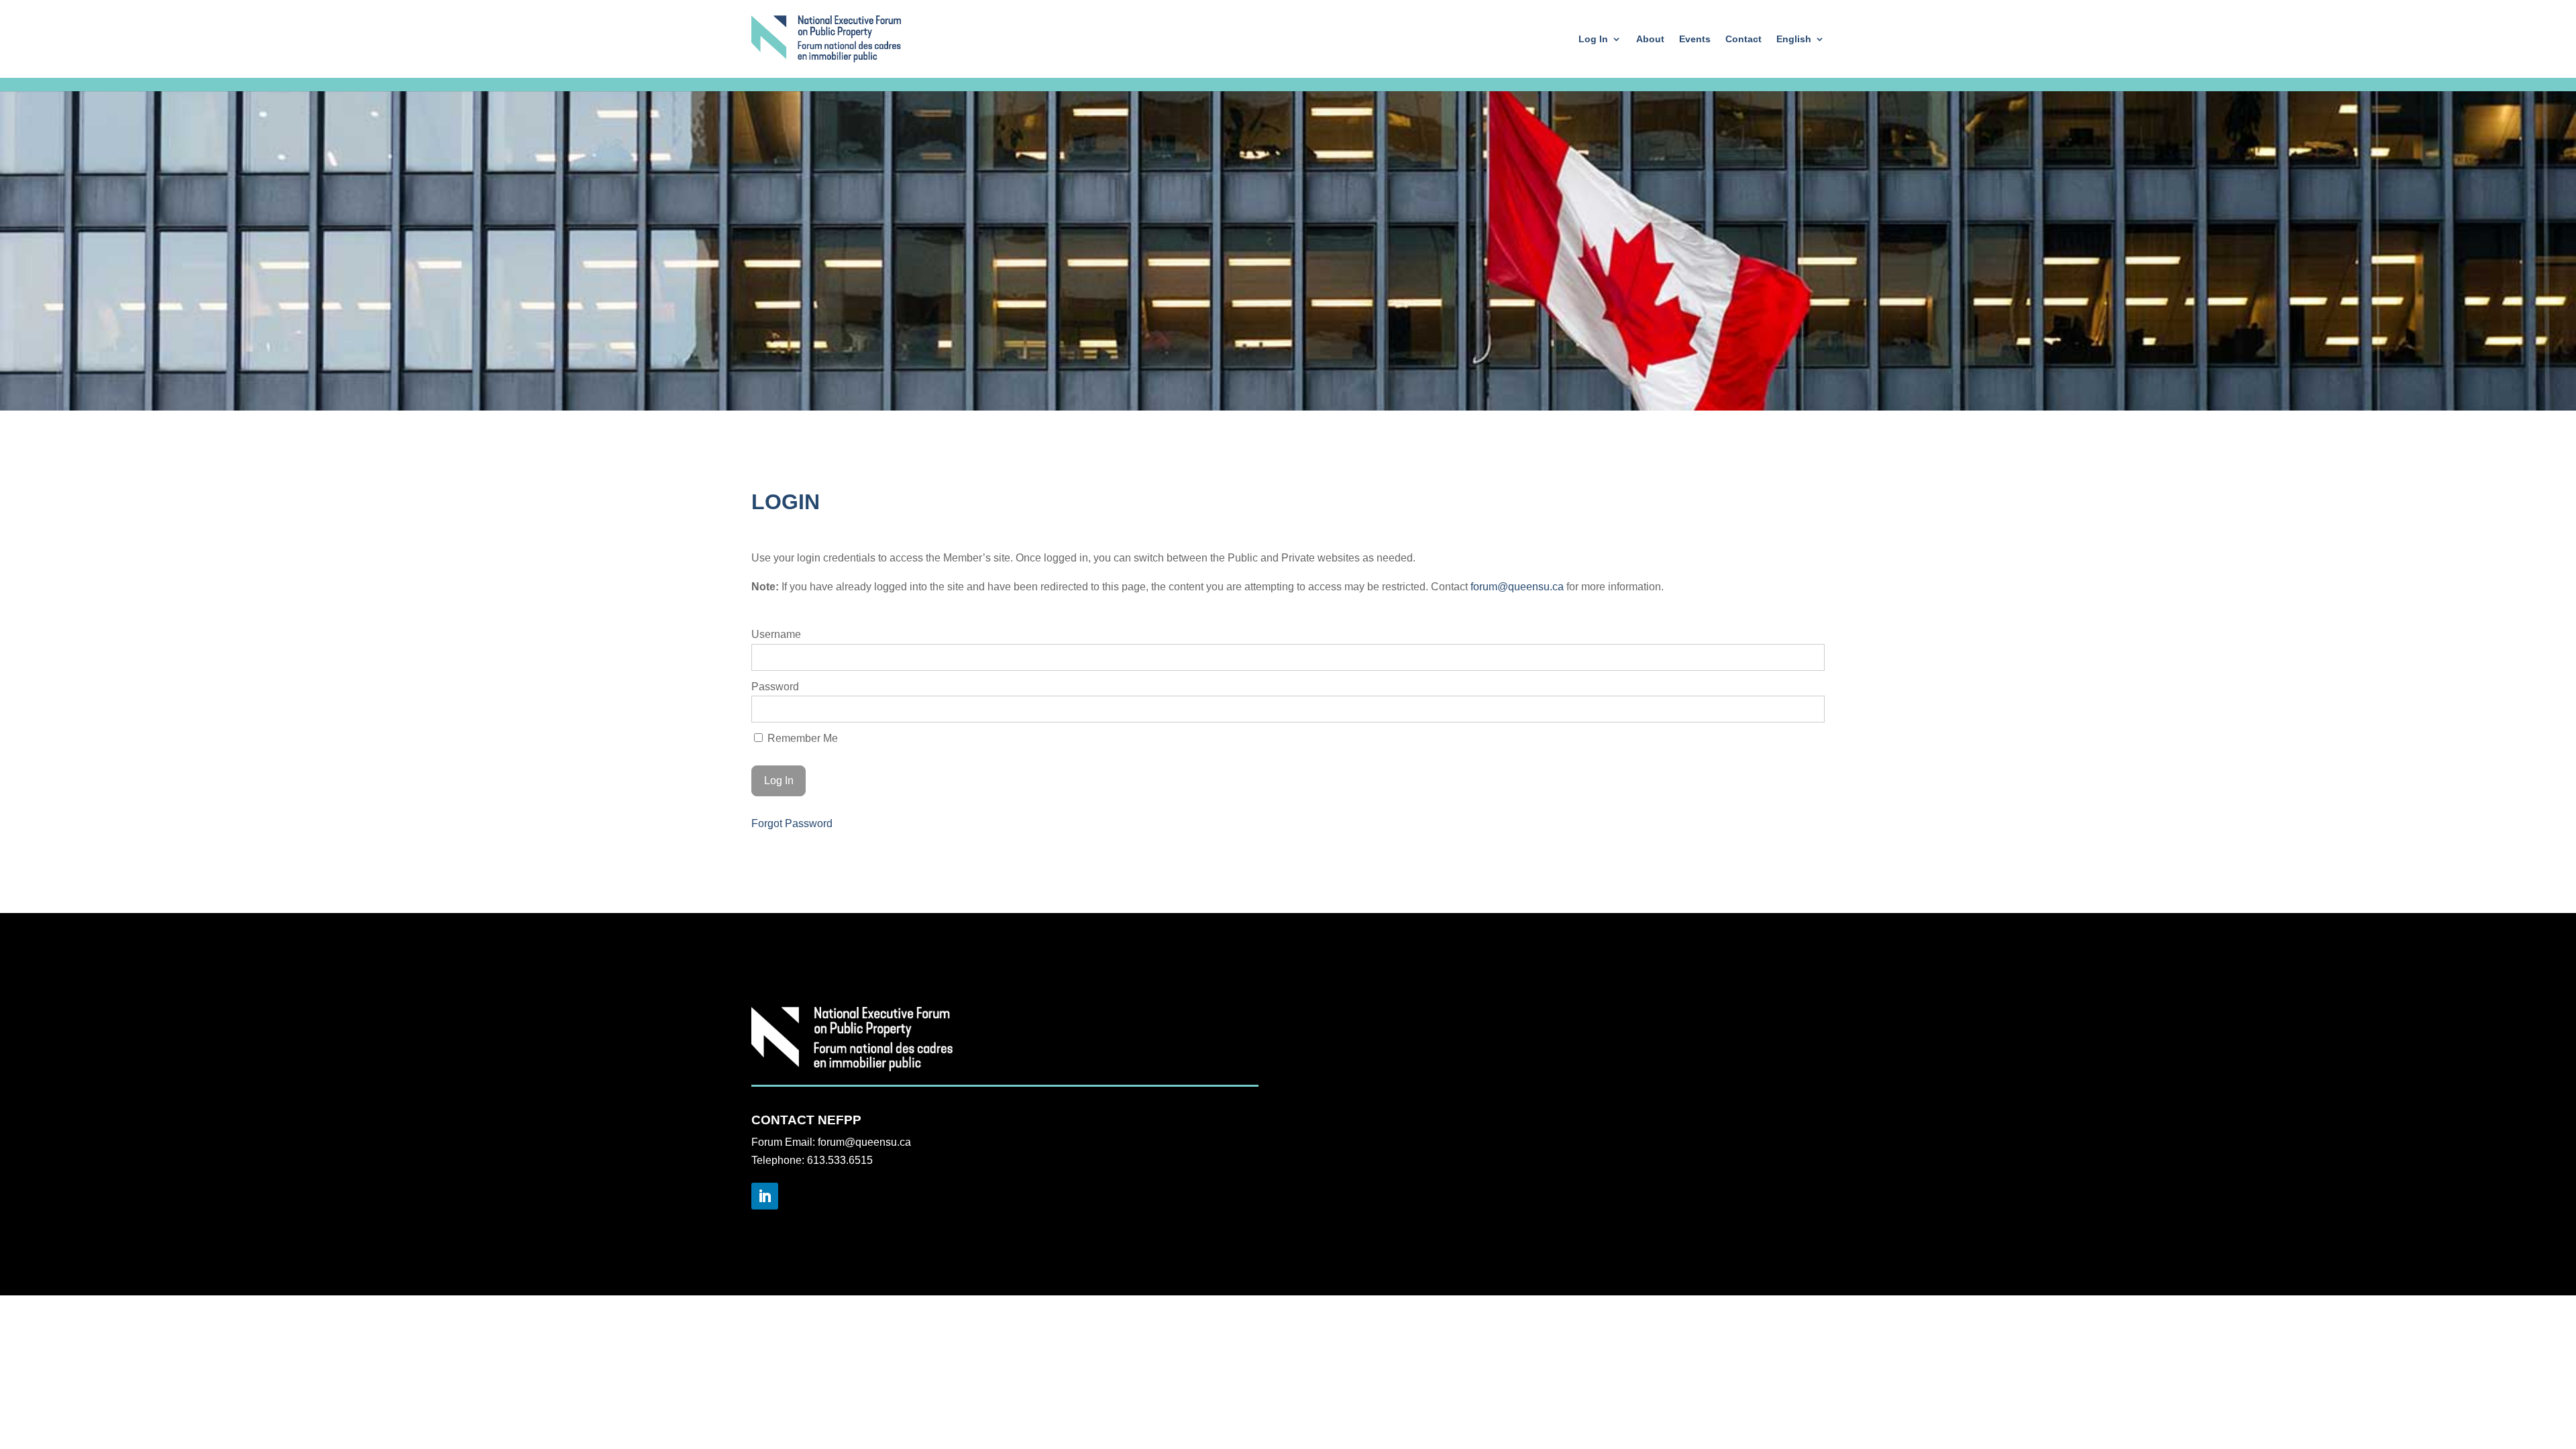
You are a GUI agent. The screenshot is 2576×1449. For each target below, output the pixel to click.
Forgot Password (792, 823)
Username (776, 634)
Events (1695, 39)
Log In (1593, 39)
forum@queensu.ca (1517, 587)
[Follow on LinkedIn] (765, 1196)
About (1650, 39)
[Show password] (1806, 709)
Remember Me (801, 738)
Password (775, 687)
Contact (1743, 39)
